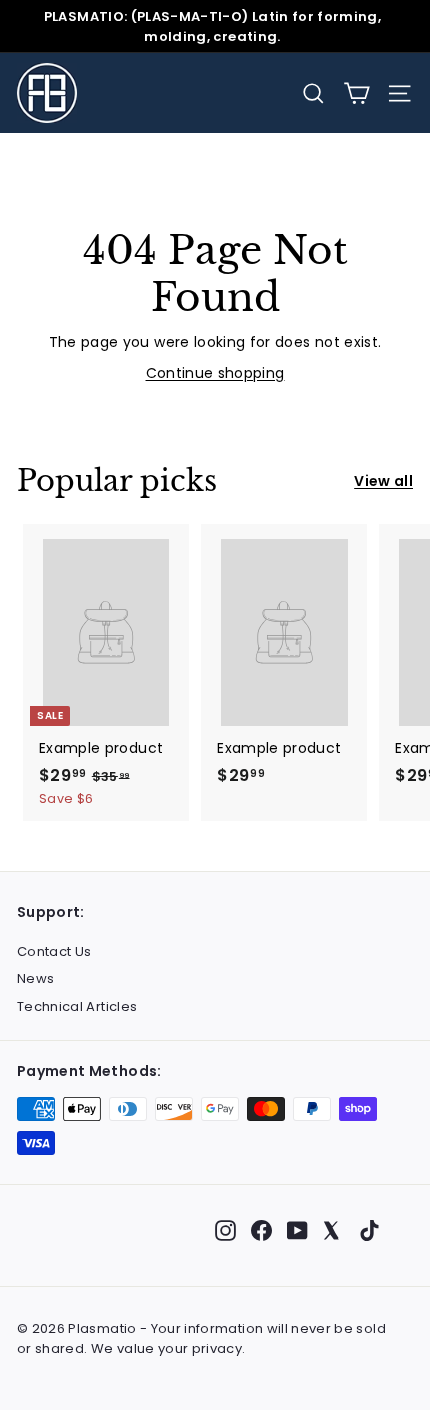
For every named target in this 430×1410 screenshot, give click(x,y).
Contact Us (54, 951)
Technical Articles (77, 1006)
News (35, 978)
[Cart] (356, 93)
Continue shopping (215, 373)
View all (383, 481)
